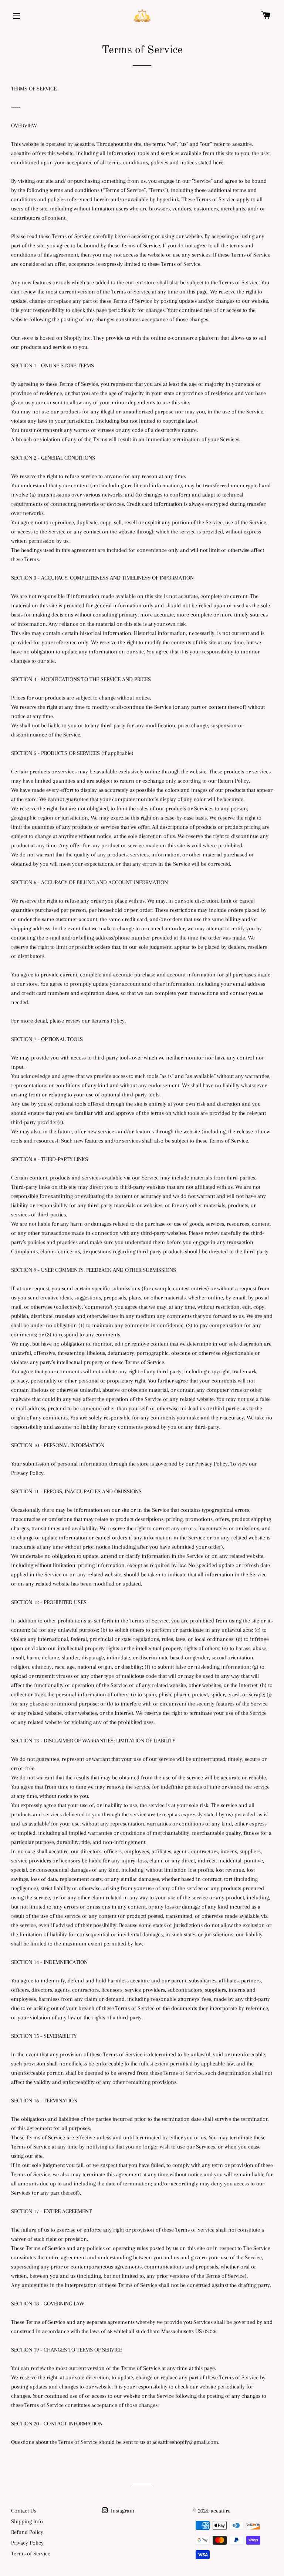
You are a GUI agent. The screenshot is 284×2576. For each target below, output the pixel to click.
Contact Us (24, 2511)
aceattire (221, 2511)
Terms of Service (31, 2553)
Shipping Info (27, 2521)
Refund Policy (27, 2532)
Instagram (122, 2511)
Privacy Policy (27, 2543)
